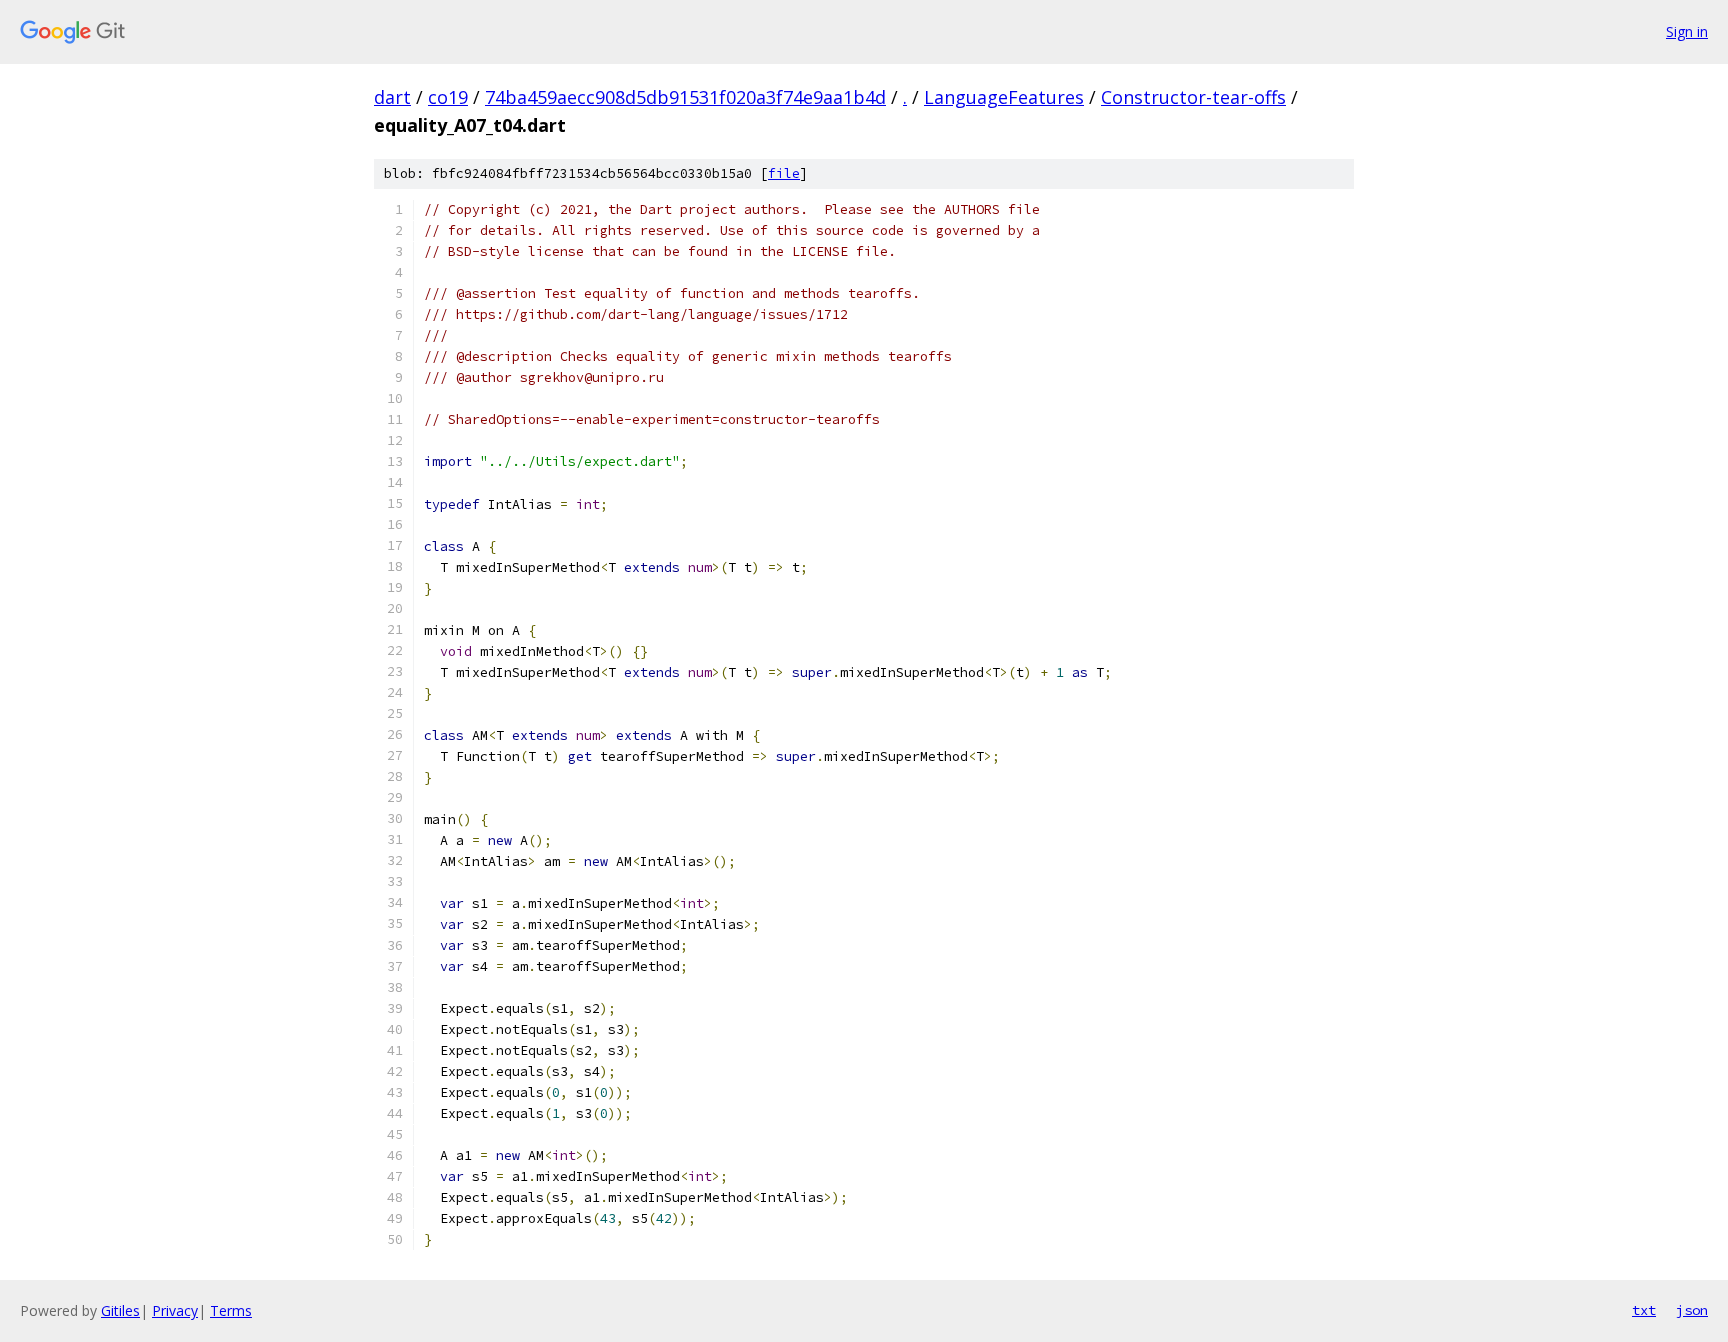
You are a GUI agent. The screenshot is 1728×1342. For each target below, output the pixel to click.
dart (392, 97)
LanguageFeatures (1004, 97)
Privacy (175, 1310)
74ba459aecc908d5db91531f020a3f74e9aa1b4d (685, 97)
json (1692, 1310)
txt (1644, 1310)
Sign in (1687, 31)
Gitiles (120, 1310)
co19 (448, 97)
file (784, 173)
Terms (231, 1310)
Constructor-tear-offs (1193, 97)
